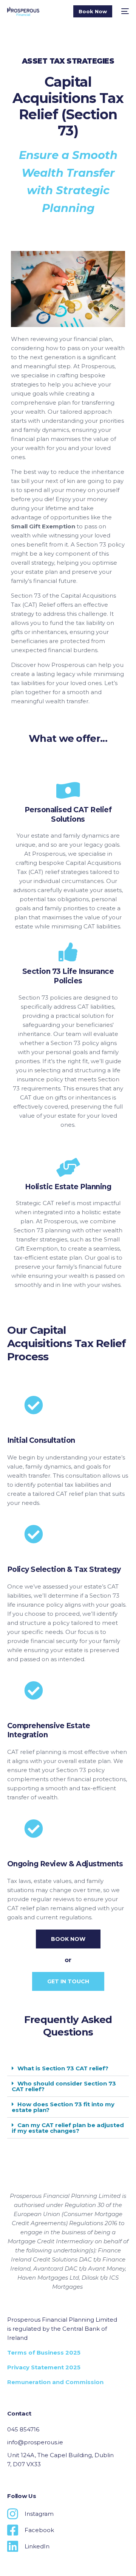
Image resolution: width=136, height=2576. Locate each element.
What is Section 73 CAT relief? (63, 2068)
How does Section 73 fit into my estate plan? (63, 2107)
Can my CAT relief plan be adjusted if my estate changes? (68, 2128)
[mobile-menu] (124, 11)
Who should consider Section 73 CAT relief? (64, 2086)
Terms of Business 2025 (44, 2353)
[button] (68, 2068)
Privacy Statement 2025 (44, 2367)
